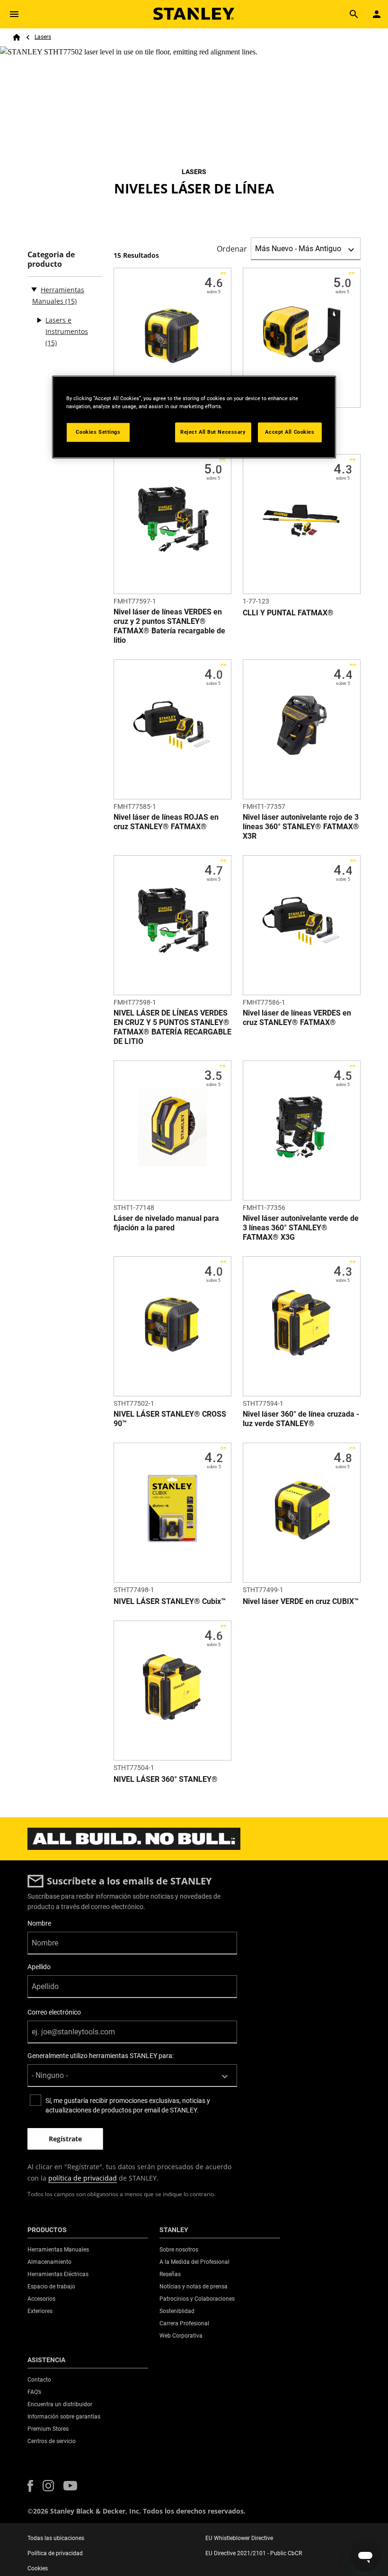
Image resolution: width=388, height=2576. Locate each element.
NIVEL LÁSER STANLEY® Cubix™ (170, 1601)
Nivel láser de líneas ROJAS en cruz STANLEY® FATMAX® (166, 822)
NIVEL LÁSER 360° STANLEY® (166, 1779)
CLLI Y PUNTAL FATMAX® (288, 613)
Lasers (43, 37)
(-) (34, 289)
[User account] (377, 14)
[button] (30, 2486)
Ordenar (232, 249)
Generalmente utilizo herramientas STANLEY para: (101, 2056)
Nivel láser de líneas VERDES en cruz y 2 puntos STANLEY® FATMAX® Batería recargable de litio (169, 626)
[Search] (354, 14)
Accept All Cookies (290, 432)
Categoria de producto (51, 259)
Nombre (39, 1923)
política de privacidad (83, 2178)
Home (17, 37)
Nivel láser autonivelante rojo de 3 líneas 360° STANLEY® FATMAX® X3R (301, 827)
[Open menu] (14, 14)
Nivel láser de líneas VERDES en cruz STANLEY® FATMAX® (297, 1018)
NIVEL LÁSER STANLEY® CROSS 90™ (170, 1419)
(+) (39, 320)
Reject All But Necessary (213, 432)
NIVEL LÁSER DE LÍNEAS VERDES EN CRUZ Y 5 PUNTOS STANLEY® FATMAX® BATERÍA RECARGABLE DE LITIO (172, 1027)
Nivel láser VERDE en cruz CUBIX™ (301, 1601)
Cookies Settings (98, 432)
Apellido (39, 1967)
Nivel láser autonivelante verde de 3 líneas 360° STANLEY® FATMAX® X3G (301, 1228)
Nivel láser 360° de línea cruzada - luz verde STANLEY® (301, 1419)
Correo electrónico (54, 2012)
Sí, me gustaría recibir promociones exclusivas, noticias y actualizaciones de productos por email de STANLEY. (128, 2105)
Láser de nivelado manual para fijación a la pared (166, 1223)
